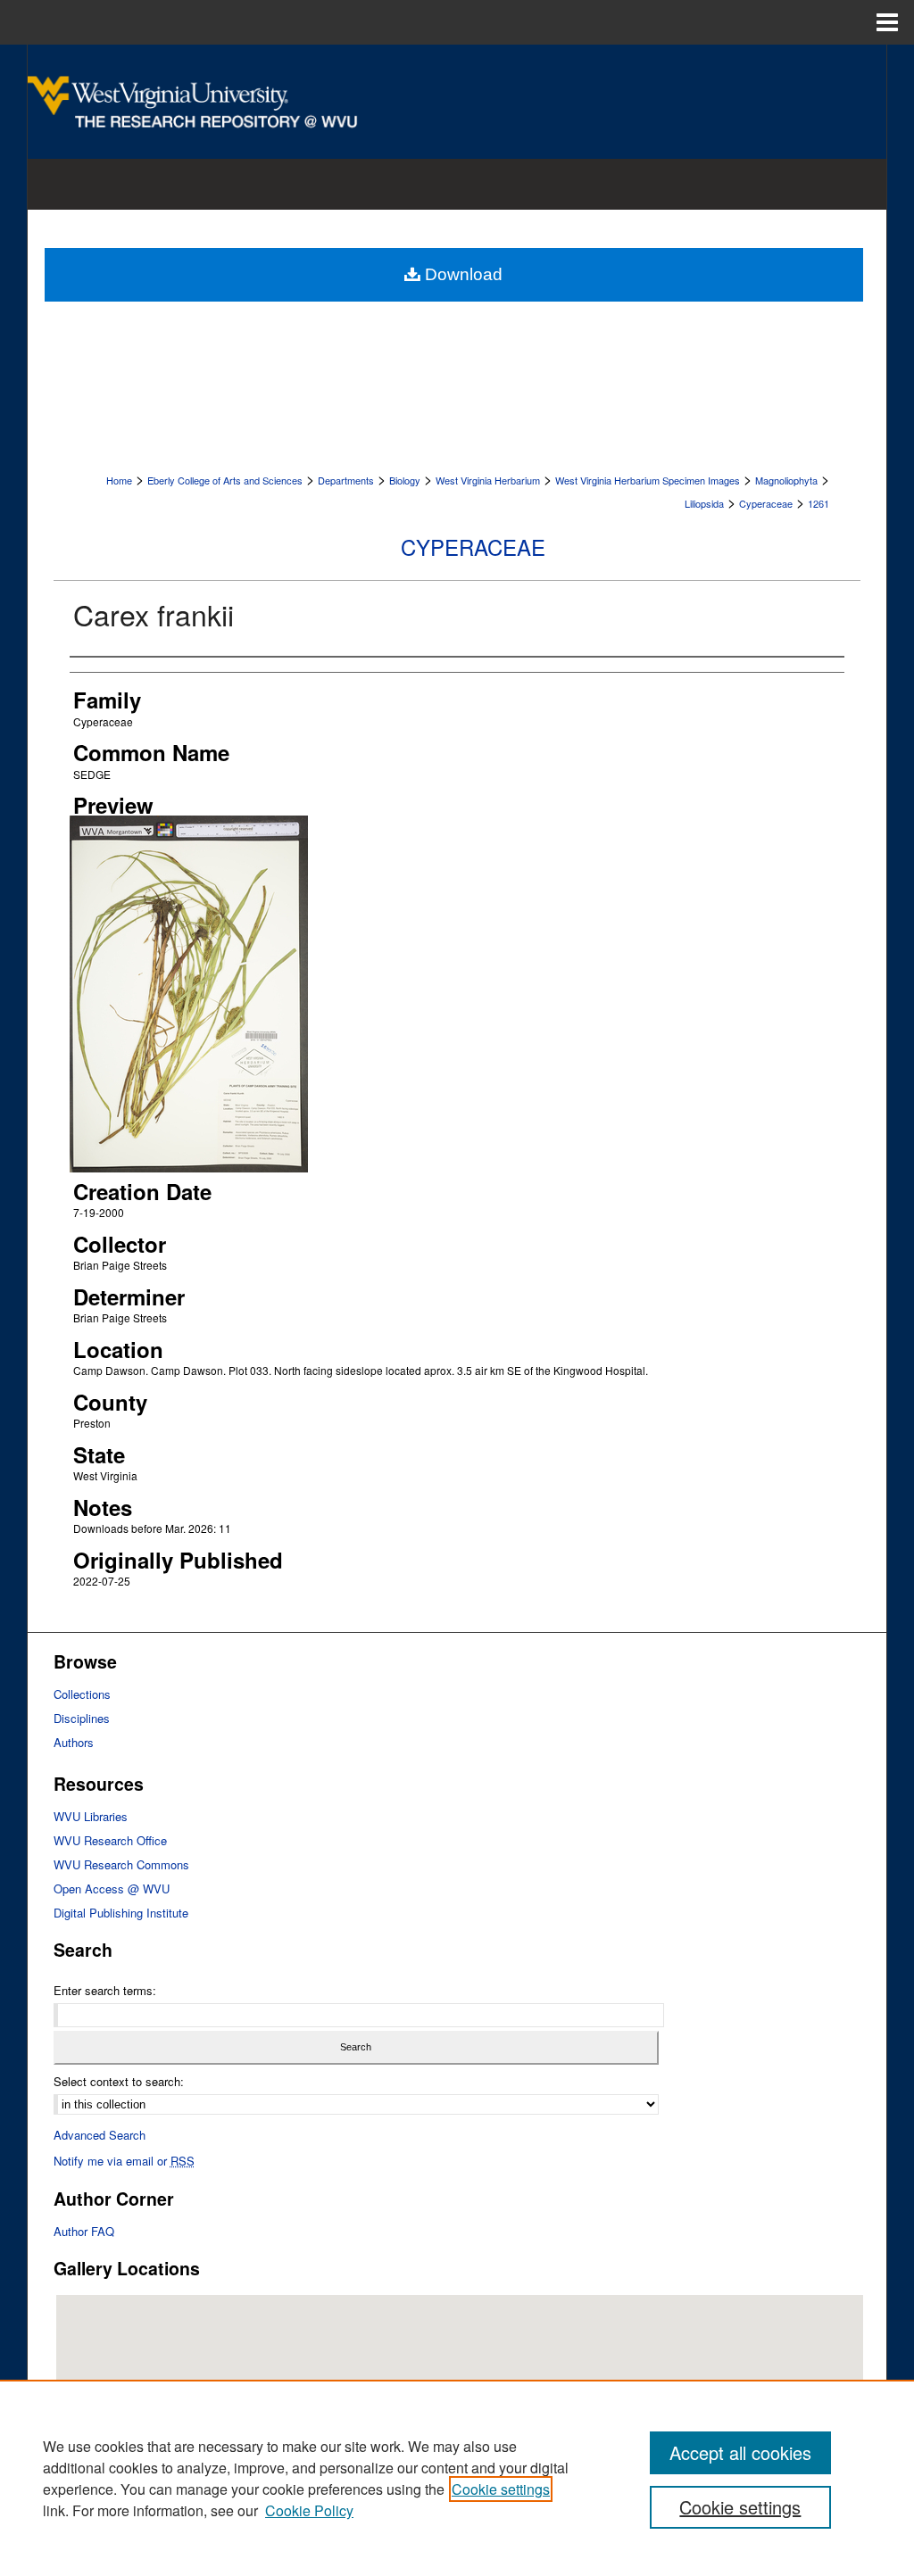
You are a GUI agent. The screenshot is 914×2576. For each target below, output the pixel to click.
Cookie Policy (309, 2510)
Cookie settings (501, 2489)
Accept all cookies (740, 2452)
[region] (457, 2478)
